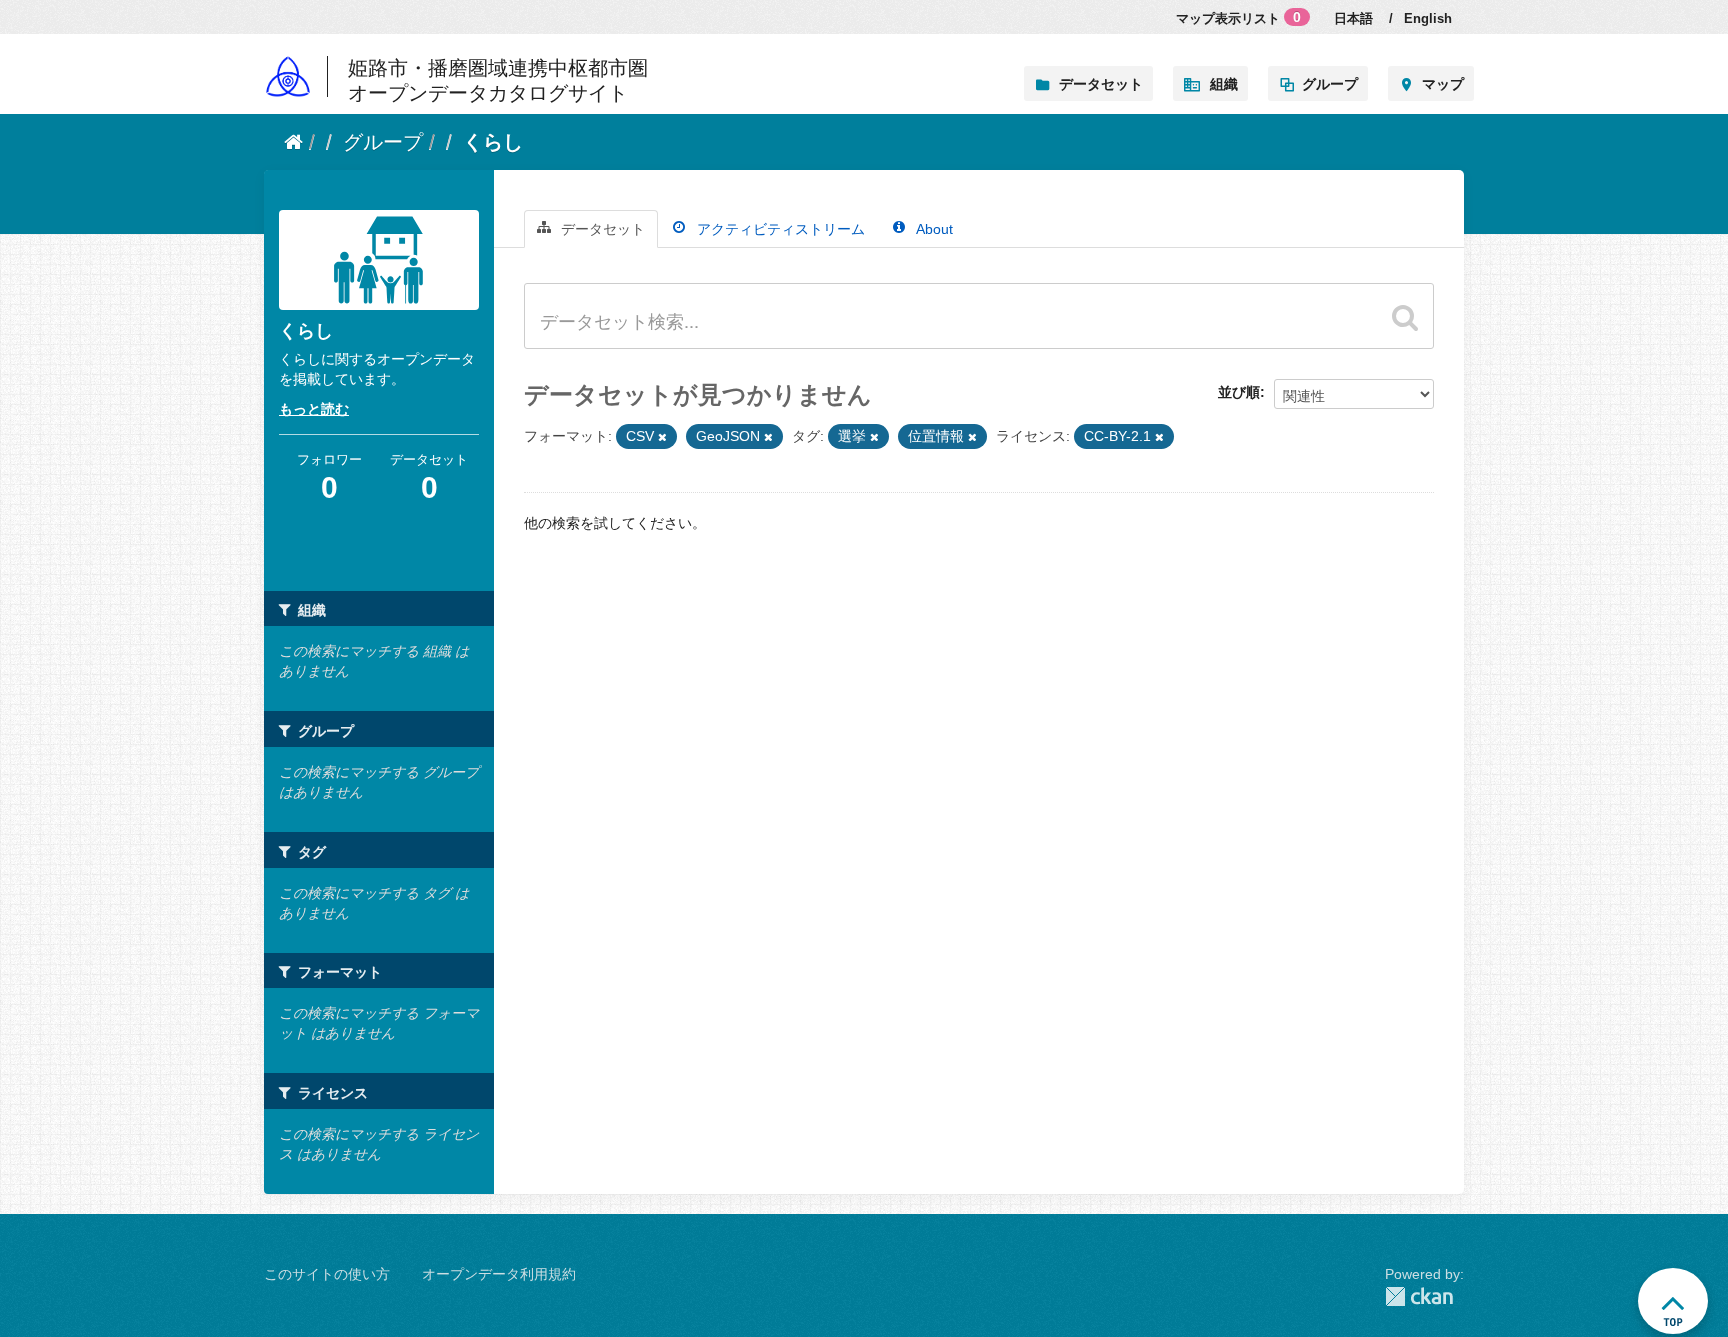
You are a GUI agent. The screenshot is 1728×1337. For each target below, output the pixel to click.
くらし (493, 142)
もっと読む (314, 409)
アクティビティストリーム (779, 229)
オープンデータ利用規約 (499, 1274)
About (933, 229)
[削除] (662, 437)
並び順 (1239, 392)
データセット (1101, 84)
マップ (1443, 84)
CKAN (1424, 1296)
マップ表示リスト (1238, 17)
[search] (1405, 317)
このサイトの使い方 (327, 1274)
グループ (1330, 84)
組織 (1224, 84)
